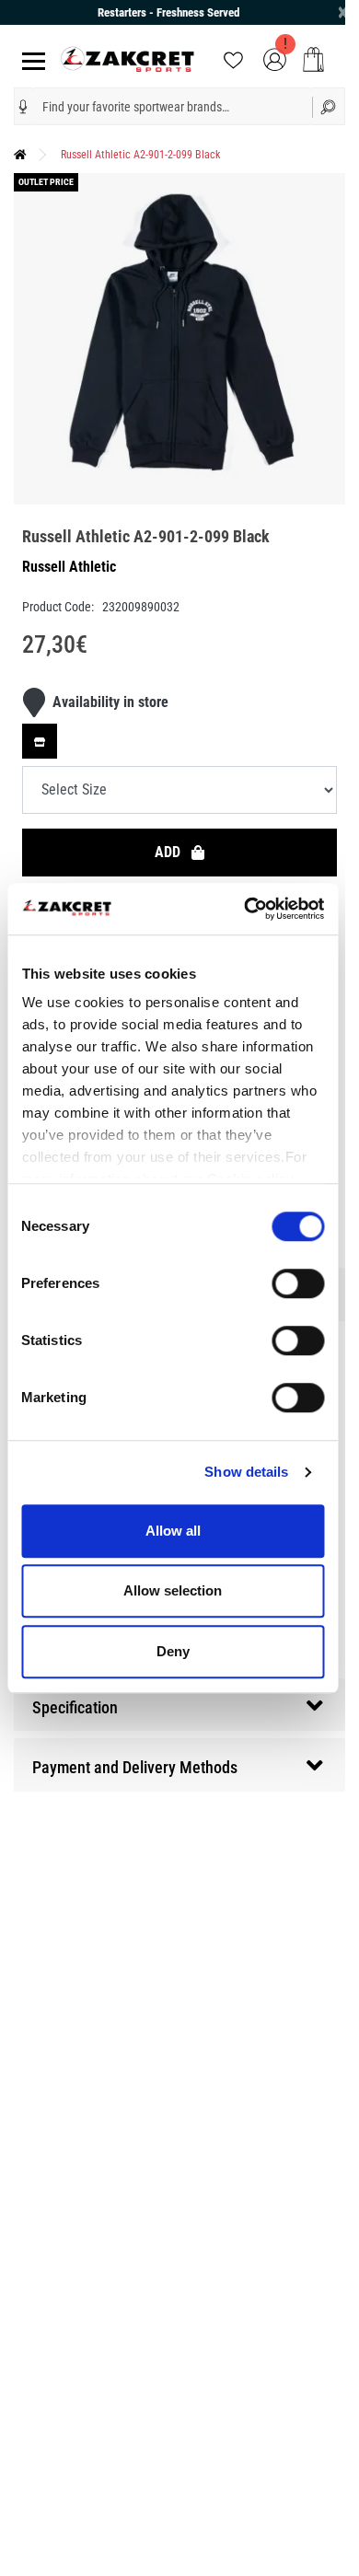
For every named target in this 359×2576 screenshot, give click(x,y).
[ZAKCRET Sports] (127, 58)
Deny (173, 1651)
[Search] (329, 106)
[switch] (298, 1283)
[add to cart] (313, 59)
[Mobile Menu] (30, 59)
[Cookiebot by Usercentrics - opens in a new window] (246, 909)
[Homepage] (20, 155)
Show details (246, 1472)
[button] (23, 107)
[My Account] (275, 58)
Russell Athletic (69, 567)
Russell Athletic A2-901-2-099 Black (140, 155)
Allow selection (173, 1590)
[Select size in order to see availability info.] (40, 741)
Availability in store (110, 702)
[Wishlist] (233, 58)
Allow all (173, 1531)
